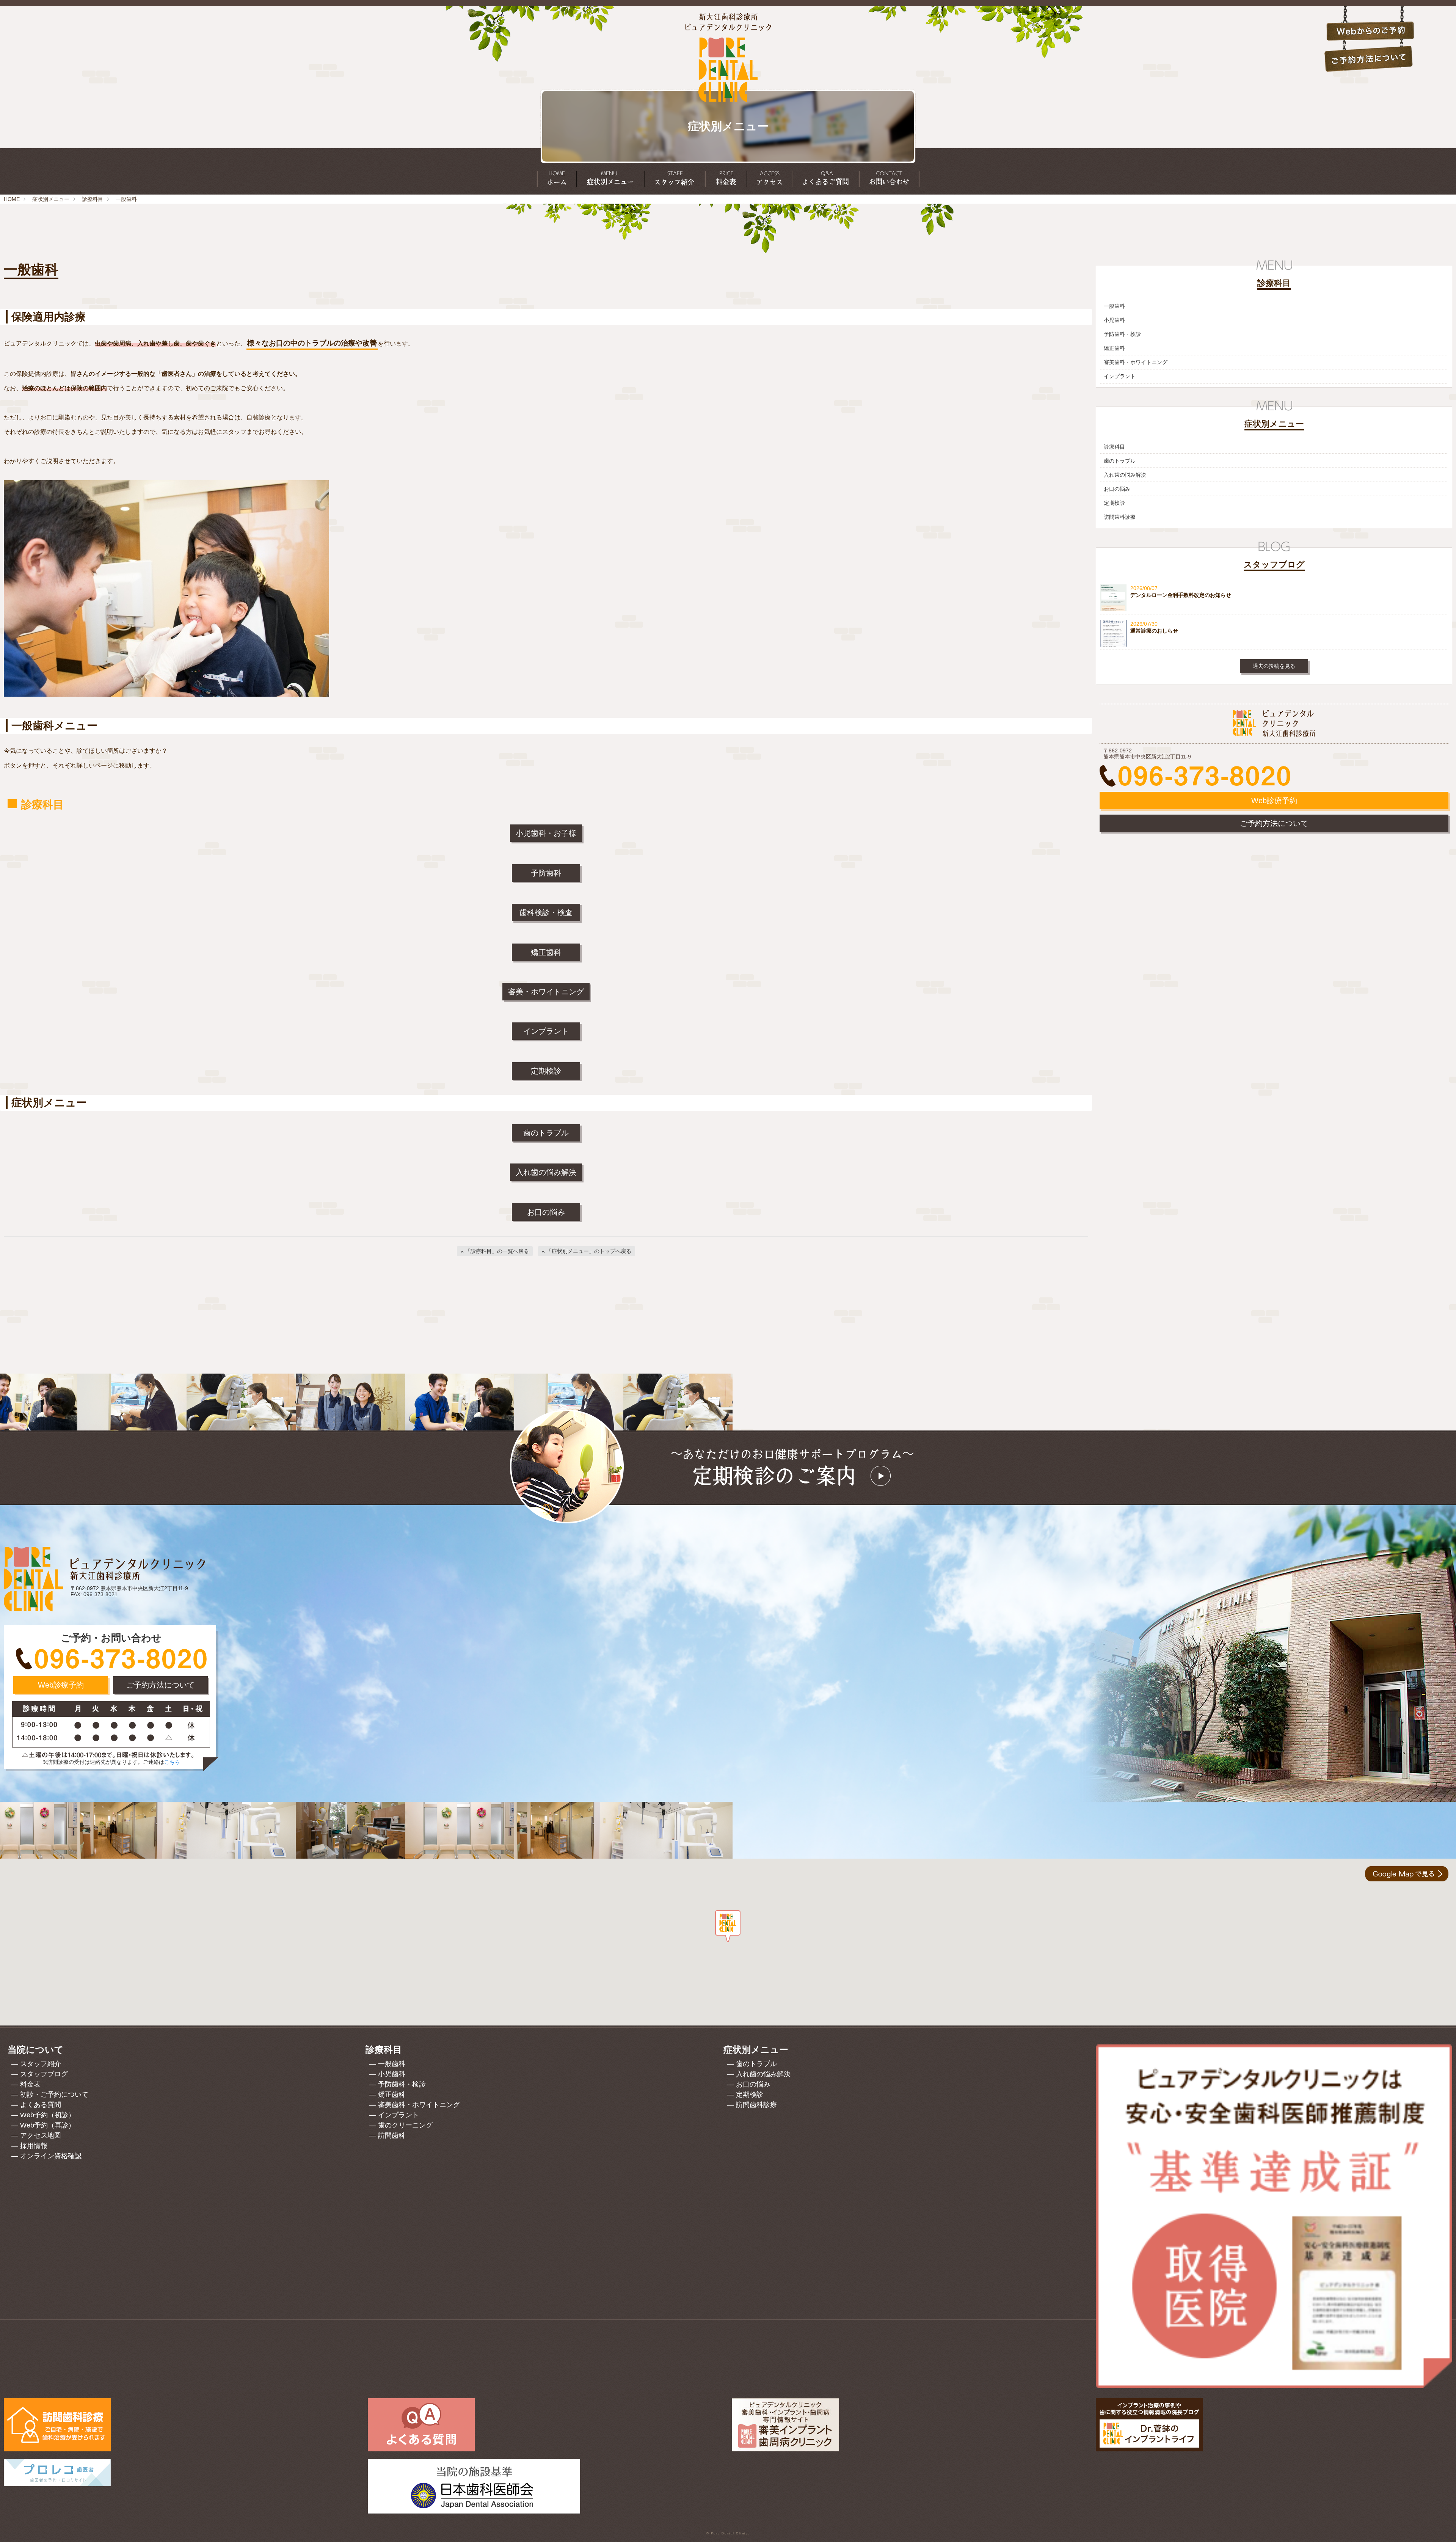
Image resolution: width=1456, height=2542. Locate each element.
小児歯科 (1114, 320)
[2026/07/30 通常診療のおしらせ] (1274, 645)
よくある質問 (41, 2105)
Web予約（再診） (48, 2125)
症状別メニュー (51, 199)
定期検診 (546, 1071)
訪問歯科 (392, 2135)
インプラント (546, 1031)
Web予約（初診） (48, 2115)
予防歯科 (546, 873)
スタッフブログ (44, 2074)
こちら (172, 1762)
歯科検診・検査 (546, 912)
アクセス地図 (41, 2135)
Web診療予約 (1274, 801)
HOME (12, 199)
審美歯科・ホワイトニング (1136, 362)
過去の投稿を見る (1274, 666)
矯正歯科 (546, 952)
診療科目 (93, 199)
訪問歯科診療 (1120, 517)
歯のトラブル (546, 1133)
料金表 (30, 2084)
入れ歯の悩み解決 (546, 1172)
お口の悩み (546, 1212)
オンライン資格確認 (51, 2156)
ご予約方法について (1274, 823)
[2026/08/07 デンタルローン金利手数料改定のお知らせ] (1274, 609)
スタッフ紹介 (41, 2064)
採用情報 (34, 2146)
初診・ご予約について (54, 2095)
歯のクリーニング (405, 2125)
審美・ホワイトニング (546, 992)
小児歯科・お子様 (546, 833)
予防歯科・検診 (1122, 334)
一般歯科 (1114, 306)
